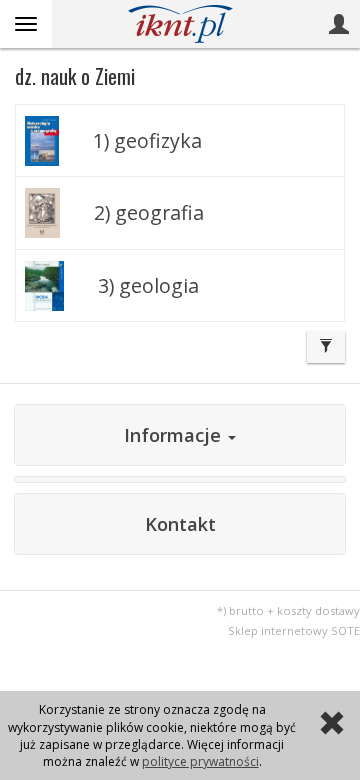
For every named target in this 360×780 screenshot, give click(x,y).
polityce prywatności (200, 761)
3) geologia (148, 285)
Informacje (175, 435)
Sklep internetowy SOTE (294, 630)
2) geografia (149, 212)
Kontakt (180, 524)
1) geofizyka (147, 140)
